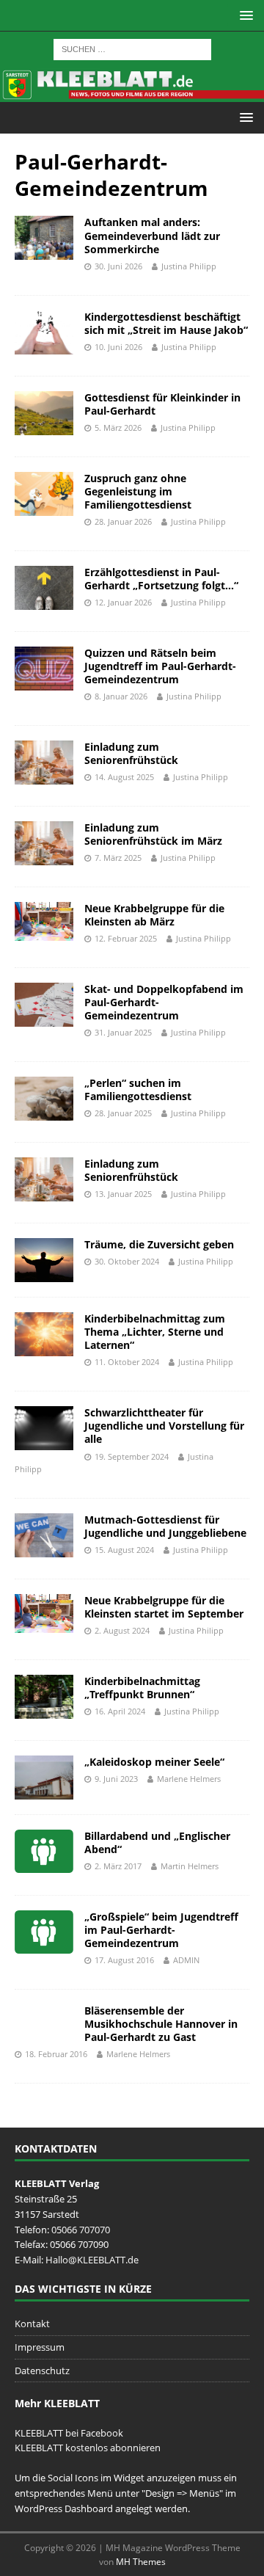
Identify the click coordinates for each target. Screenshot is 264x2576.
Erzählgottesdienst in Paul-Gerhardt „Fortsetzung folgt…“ (161, 579)
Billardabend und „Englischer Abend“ (157, 1842)
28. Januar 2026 (123, 521)
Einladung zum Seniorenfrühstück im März (153, 834)
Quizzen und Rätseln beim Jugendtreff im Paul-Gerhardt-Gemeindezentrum (160, 666)
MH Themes (141, 2562)
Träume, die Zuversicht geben (159, 1244)
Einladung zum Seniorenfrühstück (131, 753)
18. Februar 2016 (56, 2054)
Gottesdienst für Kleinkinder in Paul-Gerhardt (162, 404)
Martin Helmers (190, 1866)
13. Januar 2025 (123, 1194)
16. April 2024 (120, 1711)
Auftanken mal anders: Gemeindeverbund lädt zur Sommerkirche (152, 235)
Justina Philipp (189, 266)
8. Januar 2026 (121, 696)
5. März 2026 (118, 427)
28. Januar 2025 (123, 1113)
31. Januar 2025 (123, 1032)
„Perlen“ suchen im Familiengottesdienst (138, 1089)
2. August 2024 (122, 1630)
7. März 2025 (118, 858)
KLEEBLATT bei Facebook (69, 2433)
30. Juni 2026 (118, 266)
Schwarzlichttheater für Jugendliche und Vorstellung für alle (164, 1426)
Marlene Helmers (189, 1779)
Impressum (40, 2347)
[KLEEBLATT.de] (132, 93)
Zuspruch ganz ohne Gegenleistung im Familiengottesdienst (138, 491)
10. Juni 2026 (118, 347)
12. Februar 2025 (126, 938)
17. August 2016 (124, 1960)
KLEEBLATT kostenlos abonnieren (88, 2448)
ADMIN (186, 1960)
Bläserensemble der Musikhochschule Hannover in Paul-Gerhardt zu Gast (161, 2024)
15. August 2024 (124, 1550)
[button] (244, 15)
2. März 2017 (118, 1866)
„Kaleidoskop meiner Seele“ (154, 1762)
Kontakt (32, 2324)
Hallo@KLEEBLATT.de (92, 2260)
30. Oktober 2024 (127, 1261)
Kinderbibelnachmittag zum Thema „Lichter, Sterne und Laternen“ (155, 1332)
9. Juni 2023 (116, 1779)
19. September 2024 (132, 1456)
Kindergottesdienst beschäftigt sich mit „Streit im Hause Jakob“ (166, 323)
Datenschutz (42, 2371)
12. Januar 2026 (123, 602)
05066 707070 (81, 2230)
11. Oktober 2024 (127, 1362)
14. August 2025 (124, 777)
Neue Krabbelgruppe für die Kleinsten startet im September (164, 1607)
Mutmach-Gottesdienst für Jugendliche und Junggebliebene (165, 1526)
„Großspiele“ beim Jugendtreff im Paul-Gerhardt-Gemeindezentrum (161, 1930)
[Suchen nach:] (132, 48)
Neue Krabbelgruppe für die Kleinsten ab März (154, 915)
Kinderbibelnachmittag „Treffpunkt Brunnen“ (142, 1688)
